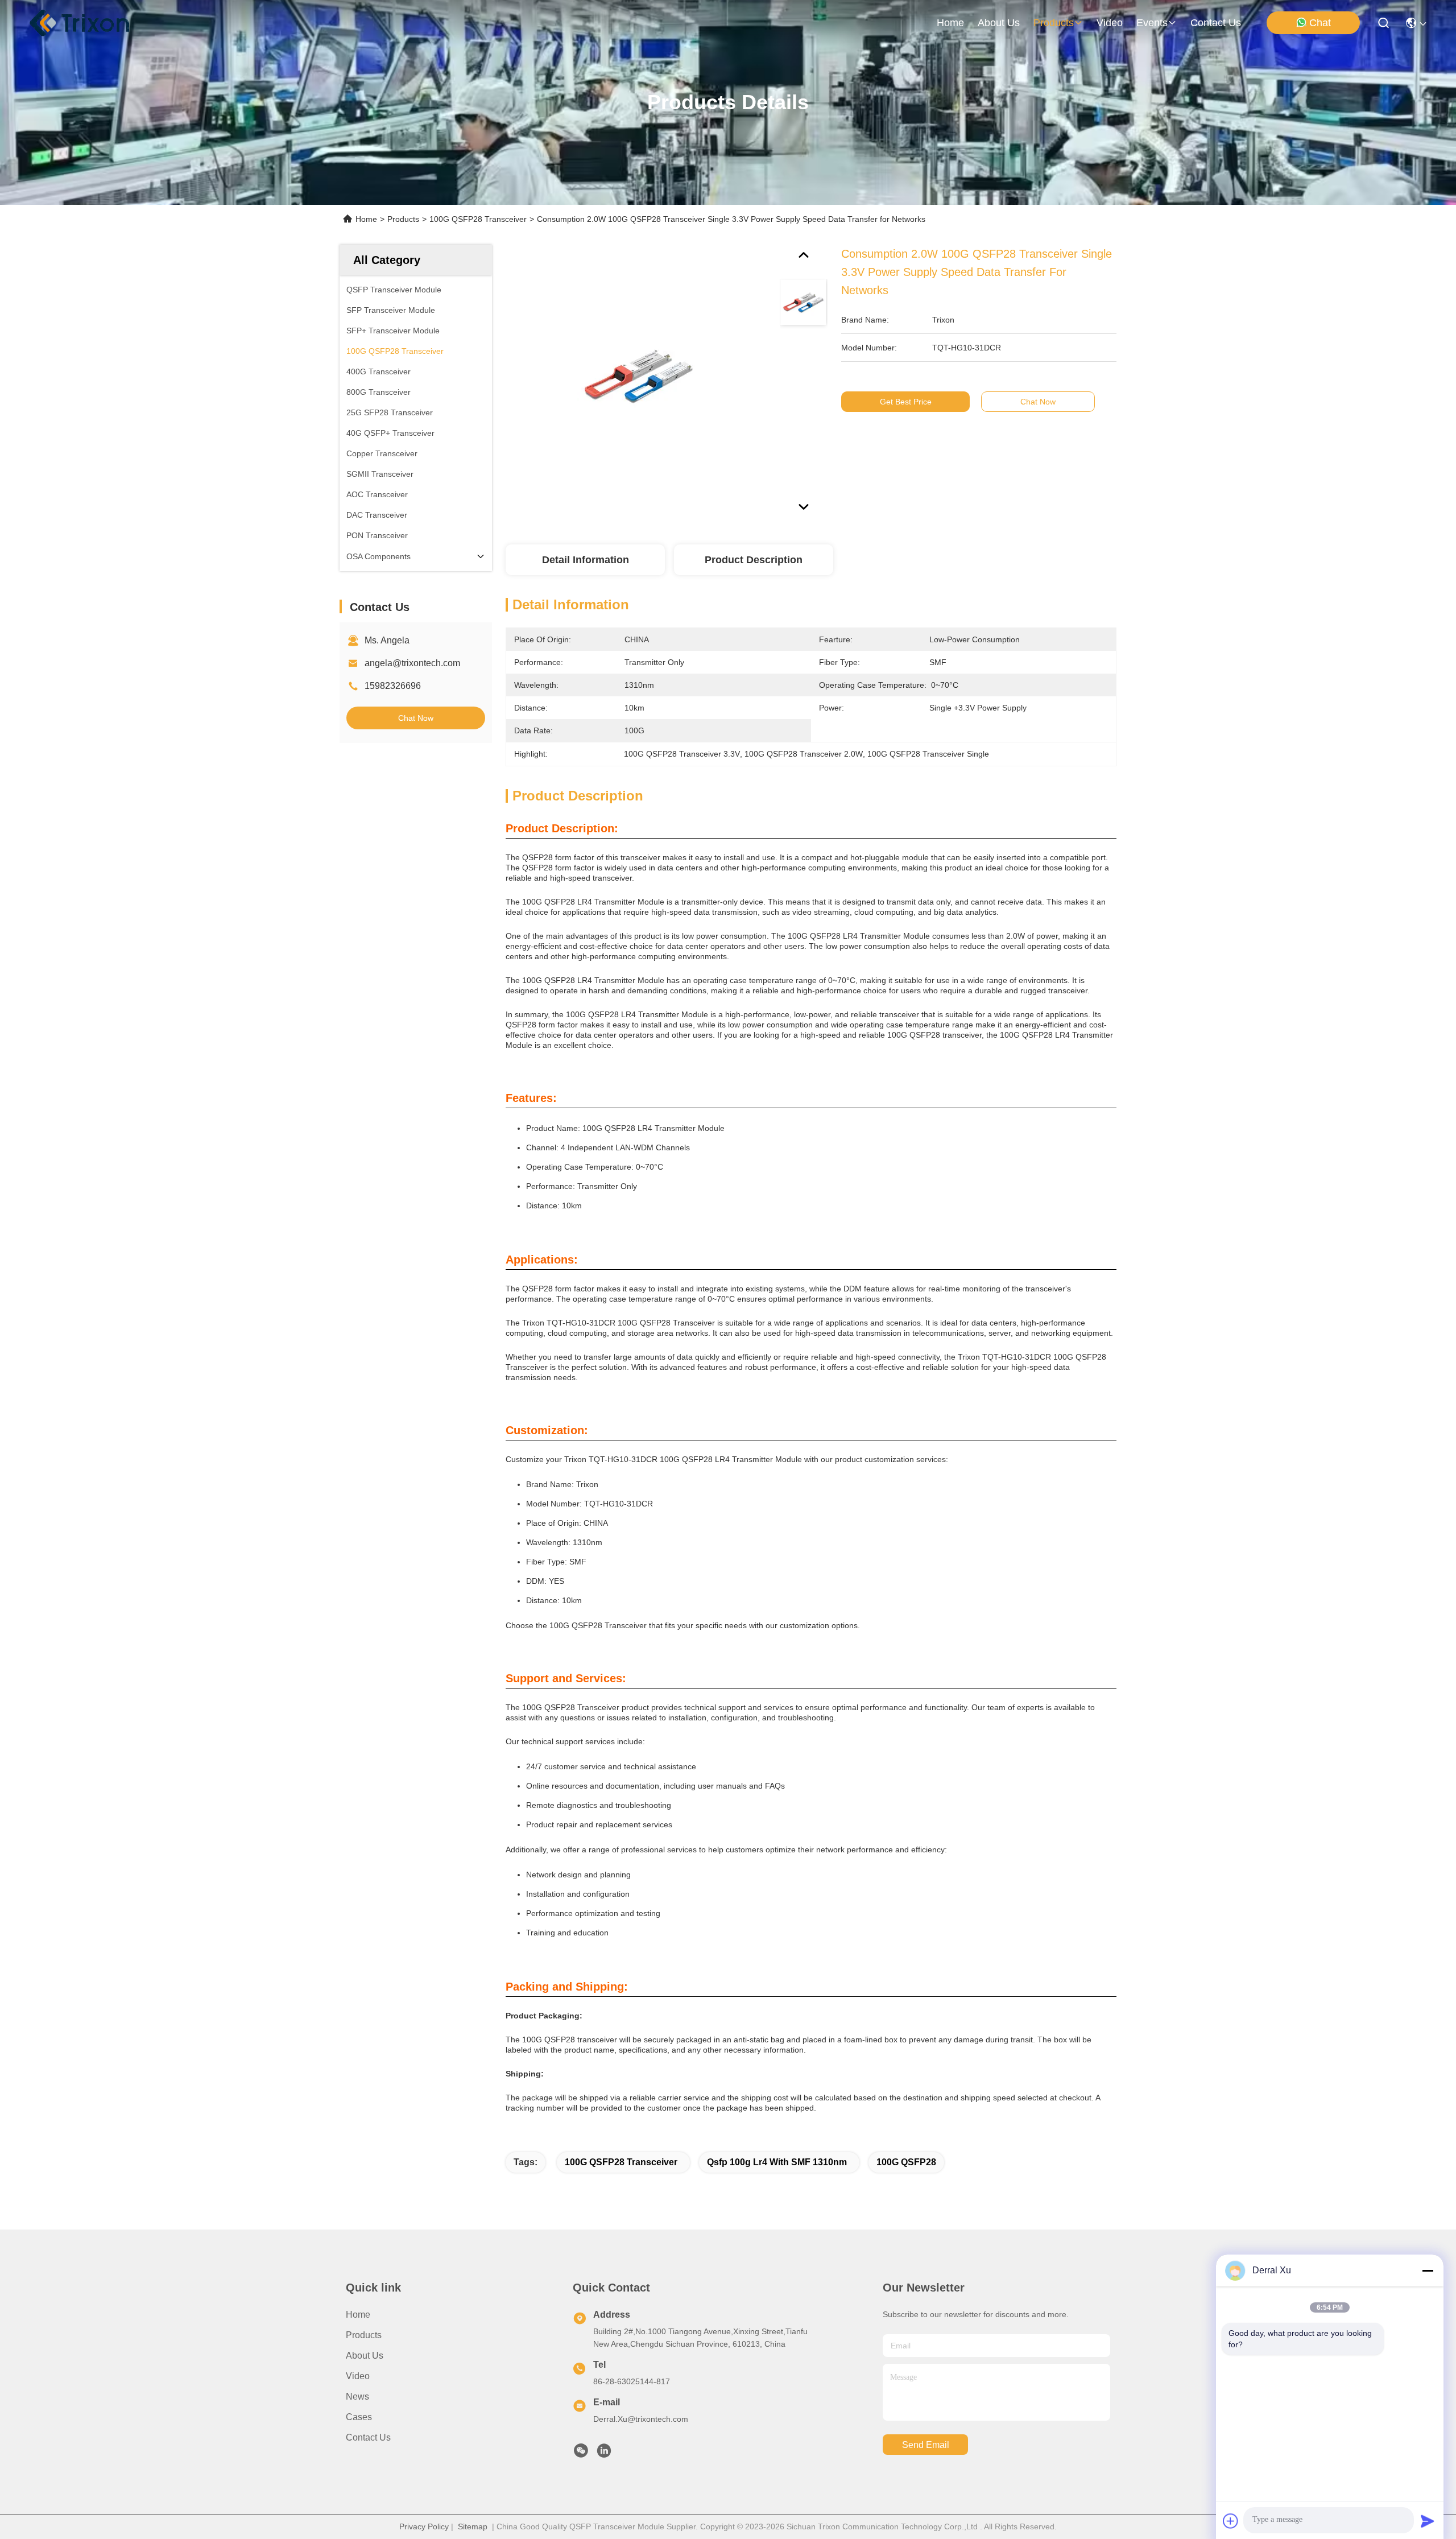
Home (950, 23)
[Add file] (1231, 2521)
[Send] (1428, 2521)
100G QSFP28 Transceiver (478, 219)
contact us (1216, 23)
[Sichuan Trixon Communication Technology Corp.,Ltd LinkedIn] (604, 2454)
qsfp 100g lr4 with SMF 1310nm (777, 2162)
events (1152, 23)
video (1110, 23)
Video (358, 2376)
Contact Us (368, 2437)
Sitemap (473, 2526)
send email (926, 2445)
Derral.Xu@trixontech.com (641, 2419)
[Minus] (1428, 2270)
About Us (365, 2356)
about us (999, 23)
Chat (1320, 23)
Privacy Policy (424, 2526)
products (1054, 23)
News (357, 2396)
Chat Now (416, 718)
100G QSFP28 (906, 2162)
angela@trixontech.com (412, 663)
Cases (359, 2417)
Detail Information (586, 560)
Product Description (754, 560)
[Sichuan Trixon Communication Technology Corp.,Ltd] (91, 23)
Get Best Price (906, 402)
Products (403, 219)
